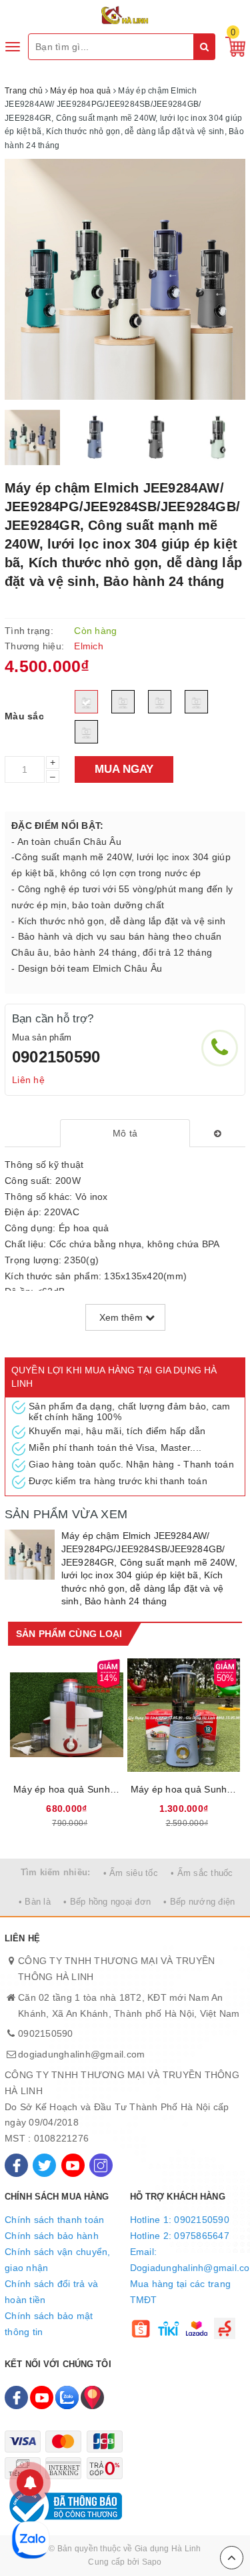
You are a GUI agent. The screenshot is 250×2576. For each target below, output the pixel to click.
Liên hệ (28, 1080)
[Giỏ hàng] (232, 46)
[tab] (125, 1133)
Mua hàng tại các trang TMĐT (181, 2292)
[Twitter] (44, 2165)
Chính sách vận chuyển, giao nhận (58, 2260)
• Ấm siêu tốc (131, 1873)
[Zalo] (67, 2397)
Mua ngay (124, 769)
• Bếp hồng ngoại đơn (107, 1902)
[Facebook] (16, 2165)
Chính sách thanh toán (54, 2220)
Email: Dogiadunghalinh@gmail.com (188, 2260)
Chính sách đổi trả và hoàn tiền (51, 2292)
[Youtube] (73, 2165)
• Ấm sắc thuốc (202, 1873)
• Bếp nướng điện (199, 1902)
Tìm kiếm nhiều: (56, 1872)
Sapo (152, 2562)
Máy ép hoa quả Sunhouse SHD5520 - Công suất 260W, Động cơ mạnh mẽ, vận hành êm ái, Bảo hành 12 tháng (67, 1789)
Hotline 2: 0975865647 (180, 2236)
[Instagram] (101, 2165)
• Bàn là (35, 1902)
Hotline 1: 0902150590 (180, 2220)
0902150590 (56, 1057)
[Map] (92, 2397)
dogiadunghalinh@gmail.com (81, 2054)
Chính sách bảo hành (52, 2236)
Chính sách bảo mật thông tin (49, 2324)
